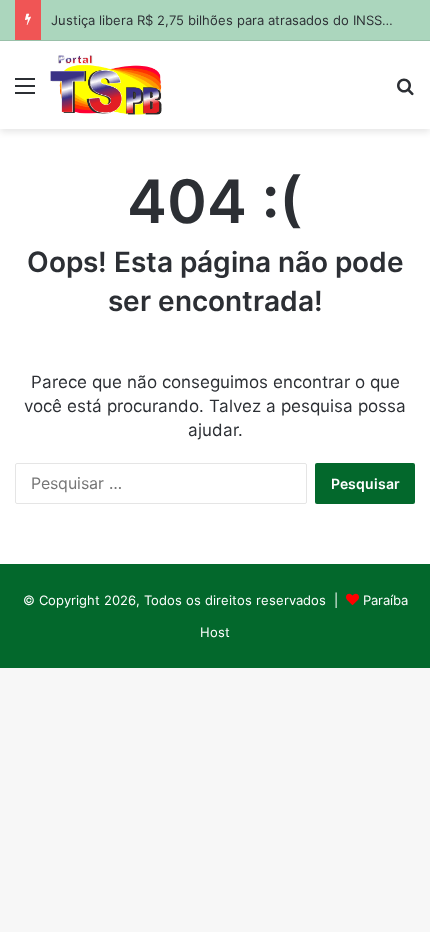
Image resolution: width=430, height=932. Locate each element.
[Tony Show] (106, 85)
